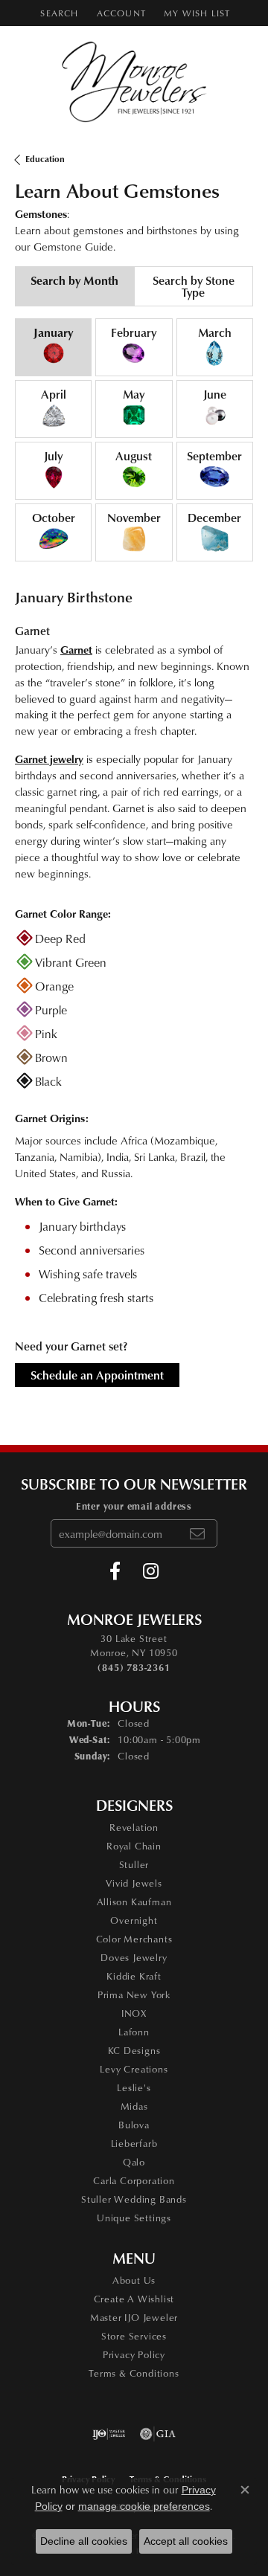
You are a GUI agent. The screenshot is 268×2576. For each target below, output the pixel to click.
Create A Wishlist (134, 2299)
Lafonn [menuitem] (134, 2032)
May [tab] (134, 394)
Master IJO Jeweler (134, 2317)
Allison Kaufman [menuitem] (134, 1902)
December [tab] (214, 518)
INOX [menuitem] (134, 2013)
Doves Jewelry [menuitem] (134, 1957)
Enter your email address (134, 1506)
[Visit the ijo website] (109, 2434)
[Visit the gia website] (158, 2434)
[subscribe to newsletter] (197, 1533)
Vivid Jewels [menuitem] (134, 1883)
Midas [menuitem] (134, 2106)
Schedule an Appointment (97, 1375)
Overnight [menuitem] (134, 1920)
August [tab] (134, 456)
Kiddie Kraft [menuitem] (134, 1976)
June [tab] (215, 394)
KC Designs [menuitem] (134, 2050)
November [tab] (134, 518)
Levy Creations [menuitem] (134, 2069)
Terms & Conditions (134, 2373)
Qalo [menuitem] (134, 2162)
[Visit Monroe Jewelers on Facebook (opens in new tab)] (115, 1571)
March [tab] (215, 332)
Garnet (76, 649)
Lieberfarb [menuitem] (134, 2143)
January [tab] (53, 332)
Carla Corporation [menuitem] (134, 2180)
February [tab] (134, 332)
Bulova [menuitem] (134, 2125)
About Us (134, 2280)
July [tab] (53, 456)
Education (45, 159)
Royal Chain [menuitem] (134, 1846)
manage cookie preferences (144, 2506)
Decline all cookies (84, 2541)
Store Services (134, 2336)
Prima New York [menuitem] (134, 1994)
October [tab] (54, 518)
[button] (58, 13)
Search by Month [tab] (74, 280)
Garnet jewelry (49, 759)
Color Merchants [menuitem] (134, 1939)
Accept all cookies (186, 2541)
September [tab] (214, 456)
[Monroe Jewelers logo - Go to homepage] (134, 82)
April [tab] (54, 394)
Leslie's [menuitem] (134, 2087)
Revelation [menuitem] (134, 1827)
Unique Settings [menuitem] (134, 2218)
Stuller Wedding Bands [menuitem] (134, 2199)
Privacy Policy (134, 2354)
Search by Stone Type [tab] (194, 286)
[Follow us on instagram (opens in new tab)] (151, 1571)
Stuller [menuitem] (134, 1864)
